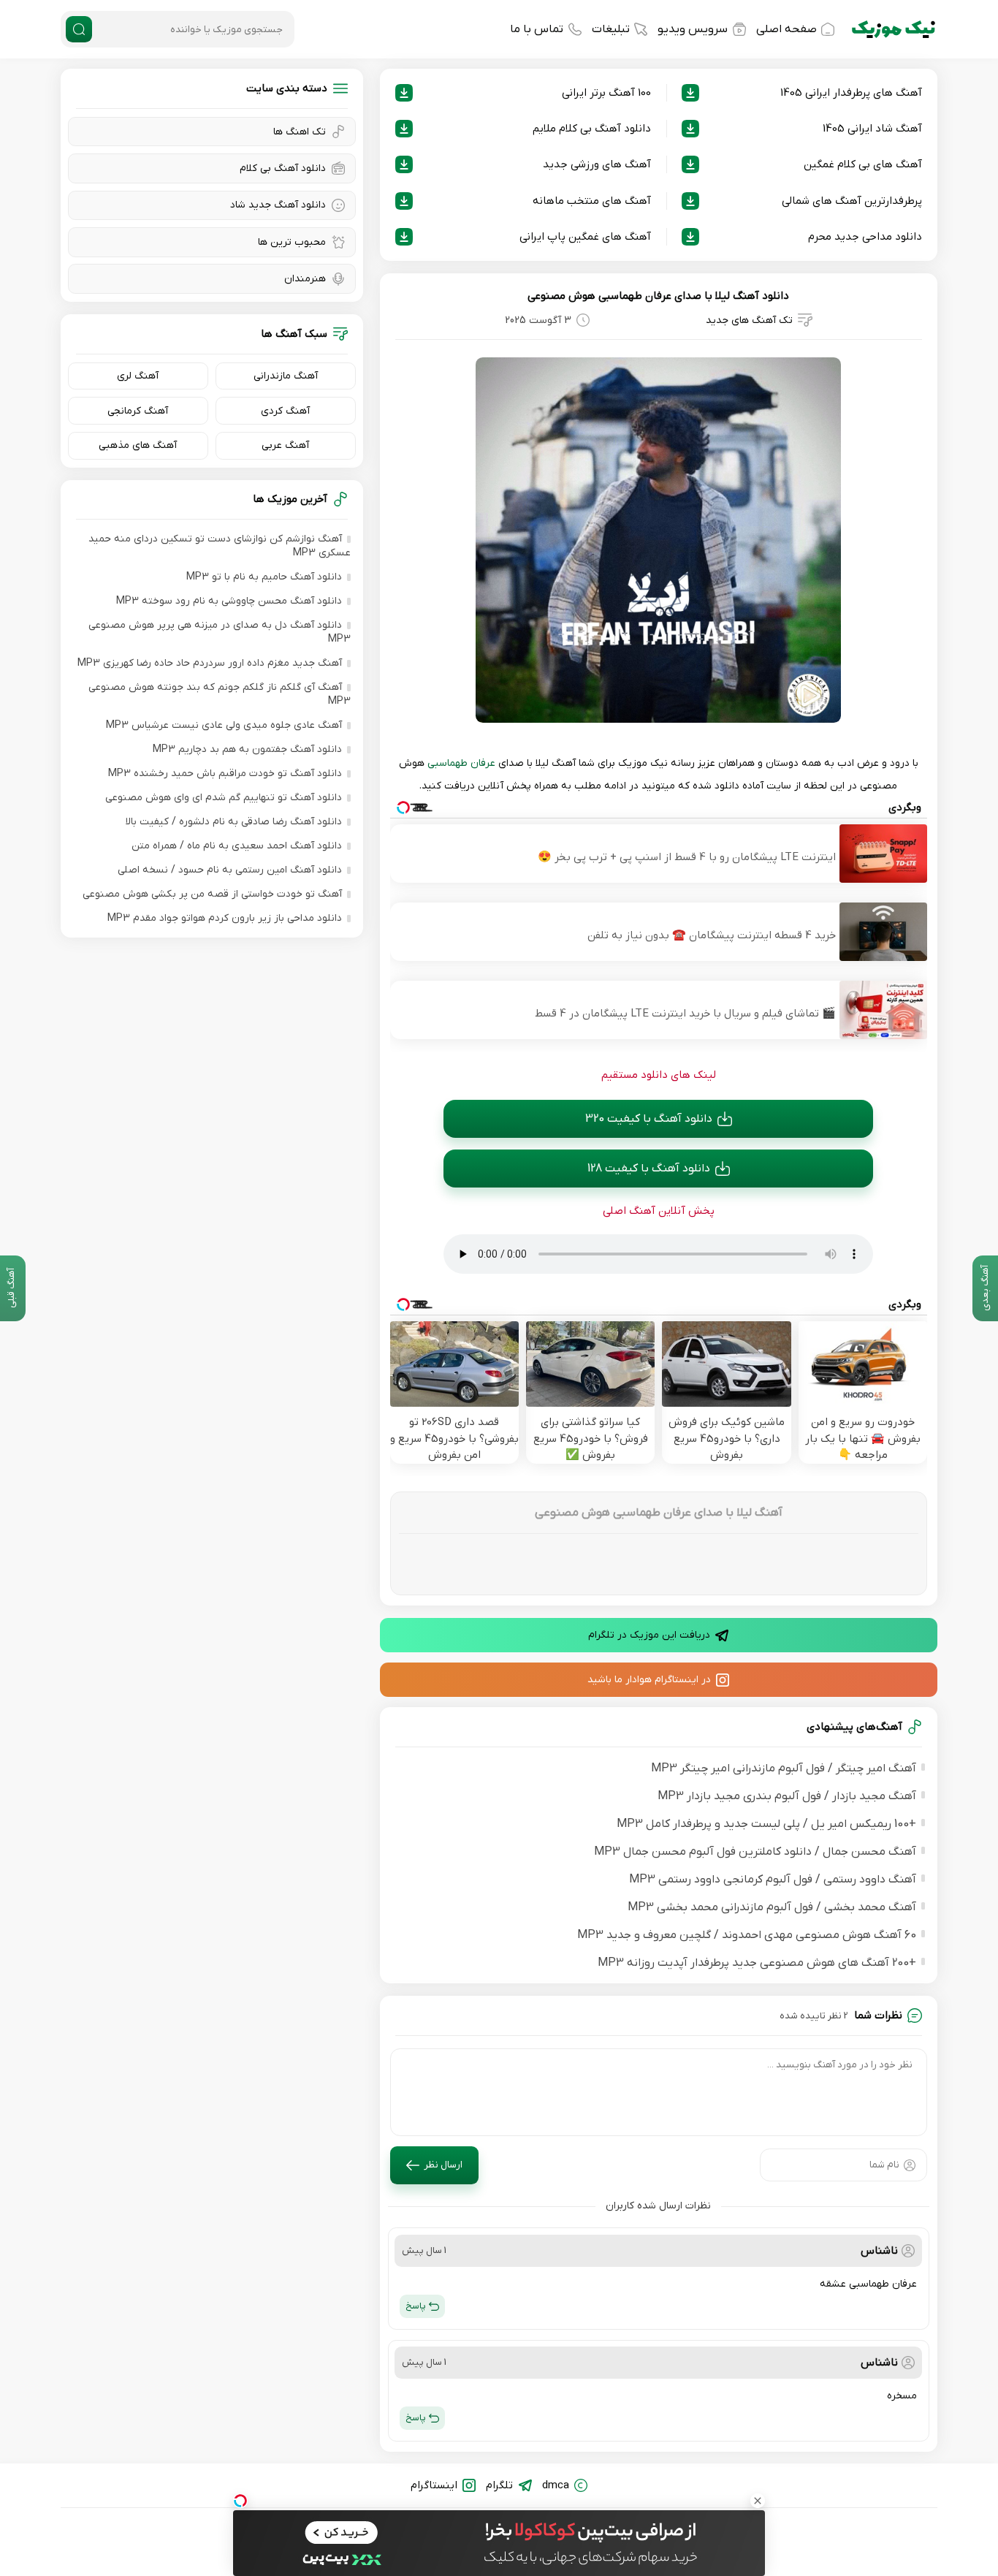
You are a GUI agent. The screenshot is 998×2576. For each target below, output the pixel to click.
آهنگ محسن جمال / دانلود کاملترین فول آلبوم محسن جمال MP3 (755, 1852)
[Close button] (758, 2501)
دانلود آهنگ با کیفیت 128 (649, 1169)
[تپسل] (240, 2501)
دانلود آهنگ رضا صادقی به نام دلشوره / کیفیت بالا (234, 822)
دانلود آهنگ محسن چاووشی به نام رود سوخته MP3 (229, 601)
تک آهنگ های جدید (749, 320)
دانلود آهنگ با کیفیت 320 (649, 1119)
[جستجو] (79, 29)
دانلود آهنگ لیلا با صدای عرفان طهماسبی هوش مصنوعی (658, 296)
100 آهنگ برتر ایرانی (606, 93)
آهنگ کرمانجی (138, 411)
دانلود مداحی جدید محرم (865, 237)
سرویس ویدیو (693, 29)
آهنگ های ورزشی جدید (597, 164)
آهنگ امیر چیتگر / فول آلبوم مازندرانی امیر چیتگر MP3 (784, 1768)
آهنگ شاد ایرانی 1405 (872, 129)
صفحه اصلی (786, 29)
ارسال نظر (443, 2165)
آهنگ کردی (285, 411)
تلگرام (499, 2485)
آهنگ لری (138, 376)
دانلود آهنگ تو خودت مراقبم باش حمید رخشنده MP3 (225, 774)
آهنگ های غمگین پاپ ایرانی (585, 237)
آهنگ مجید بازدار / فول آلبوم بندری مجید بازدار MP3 (787, 1796)
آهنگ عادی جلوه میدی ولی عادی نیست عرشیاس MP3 (224, 725)
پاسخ (416, 2306)
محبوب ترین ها (292, 242)
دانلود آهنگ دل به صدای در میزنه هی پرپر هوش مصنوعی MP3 (220, 632)
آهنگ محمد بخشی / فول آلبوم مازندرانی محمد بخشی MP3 (772, 1907)
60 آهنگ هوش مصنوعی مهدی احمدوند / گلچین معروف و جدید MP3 (747, 1935)
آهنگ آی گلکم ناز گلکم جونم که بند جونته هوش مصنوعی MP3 (220, 694)
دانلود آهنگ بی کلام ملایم (592, 129)
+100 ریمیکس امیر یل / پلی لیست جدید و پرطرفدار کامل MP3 (766, 1824)
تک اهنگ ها (300, 132)
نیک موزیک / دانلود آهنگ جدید (894, 29)
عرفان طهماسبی (461, 763)
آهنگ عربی (285, 445)
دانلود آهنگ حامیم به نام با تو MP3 (264, 577)
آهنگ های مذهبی (138, 445)
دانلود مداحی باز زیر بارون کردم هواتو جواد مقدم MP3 (225, 918)
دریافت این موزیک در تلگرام (649, 1635)
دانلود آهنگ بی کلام (283, 168)
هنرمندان (305, 279)
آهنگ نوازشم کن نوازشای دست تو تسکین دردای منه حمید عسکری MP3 (220, 546)
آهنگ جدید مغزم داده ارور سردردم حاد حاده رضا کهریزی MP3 (210, 663)
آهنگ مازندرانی (286, 376)
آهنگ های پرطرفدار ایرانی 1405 (851, 93)
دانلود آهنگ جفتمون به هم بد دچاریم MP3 (247, 749)
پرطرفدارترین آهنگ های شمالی (852, 201)
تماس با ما (537, 29)
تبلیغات (611, 29)
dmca (556, 2485)
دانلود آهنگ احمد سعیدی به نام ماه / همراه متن (237, 846)
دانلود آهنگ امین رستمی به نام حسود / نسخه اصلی (230, 870)
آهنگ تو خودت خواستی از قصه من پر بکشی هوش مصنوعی (212, 894)
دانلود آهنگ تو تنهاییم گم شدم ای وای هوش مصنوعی (224, 798)
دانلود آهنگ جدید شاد (278, 205)
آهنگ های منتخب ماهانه (592, 201)
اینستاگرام (434, 2485)
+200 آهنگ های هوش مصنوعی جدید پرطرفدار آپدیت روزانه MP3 (757, 1963)
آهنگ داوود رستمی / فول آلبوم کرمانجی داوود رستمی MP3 (773, 1880)
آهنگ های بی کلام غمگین (863, 164)
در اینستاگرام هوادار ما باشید (649, 1680)
